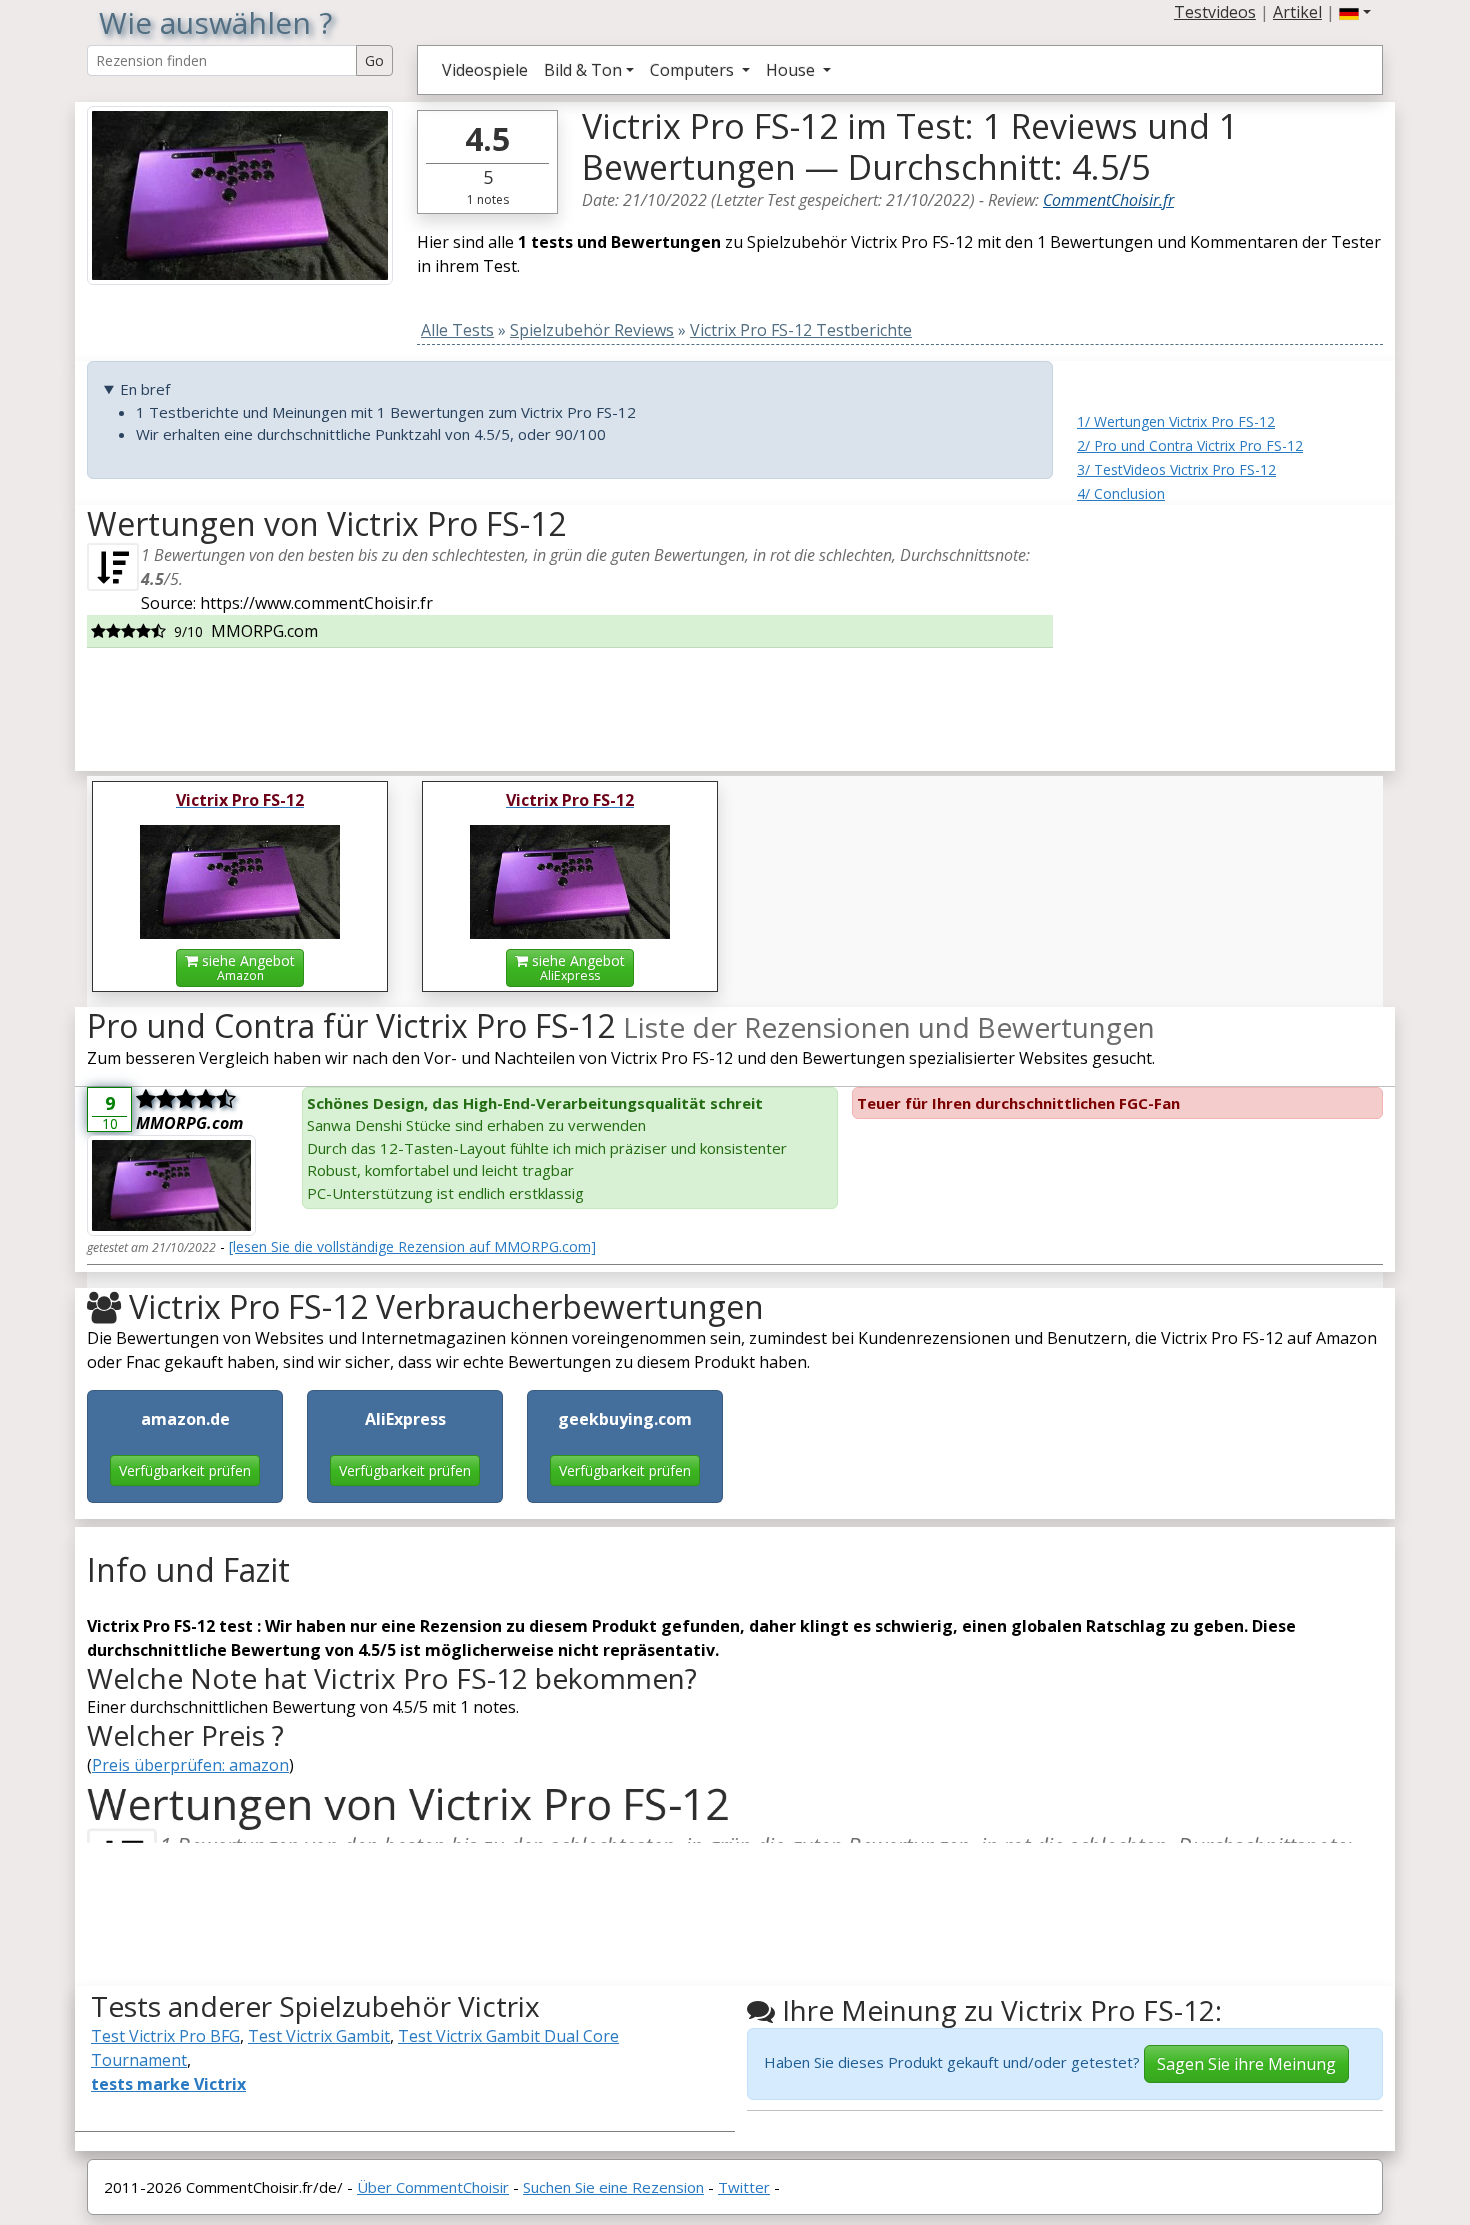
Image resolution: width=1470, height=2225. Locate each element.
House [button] (792, 70)
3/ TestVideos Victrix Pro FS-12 (1176, 469)
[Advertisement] (1230, 630)
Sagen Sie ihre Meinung (1246, 2064)
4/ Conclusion (1121, 493)
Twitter (744, 2187)
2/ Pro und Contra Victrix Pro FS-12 (1190, 445)
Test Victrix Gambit (319, 2036)
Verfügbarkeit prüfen (185, 1470)
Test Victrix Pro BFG (165, 2036)
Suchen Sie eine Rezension (613, 2187)
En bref (145, 389)
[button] (1355, 12)
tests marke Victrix (168, 2084)
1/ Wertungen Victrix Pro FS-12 (1176, 421)
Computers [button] (694, 70)
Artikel (1297, 12)
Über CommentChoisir (433, 2187)
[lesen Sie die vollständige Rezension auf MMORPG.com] (412, 1246)
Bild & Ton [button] (583, 70)
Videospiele (485, 70)
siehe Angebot (246, 967)
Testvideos (1215, 12)
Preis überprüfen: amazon (190, 1765)
